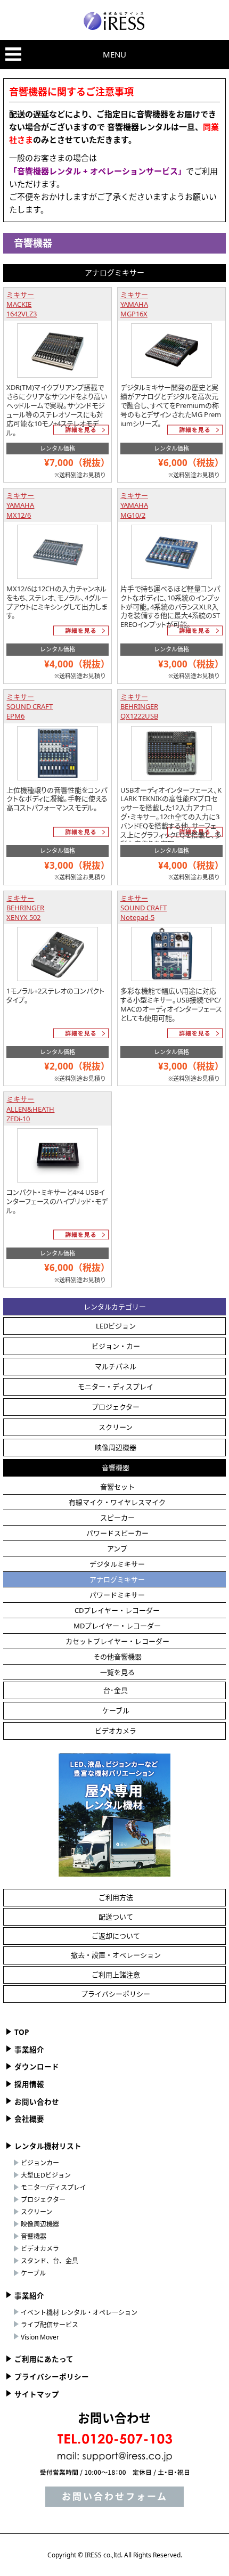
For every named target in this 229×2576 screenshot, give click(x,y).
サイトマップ (37, 2394)
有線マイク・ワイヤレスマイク (117, 1502)
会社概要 (29, 2119)
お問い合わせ (37, 2102)
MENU (114, 54)
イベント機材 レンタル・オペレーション (79, 2313)
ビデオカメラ (116, 1731)
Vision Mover (40, 2337)
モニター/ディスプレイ (54, 2187)
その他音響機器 (117, 1657)
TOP (22, 2032)
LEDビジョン (116, 1326)
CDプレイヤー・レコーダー (117, 1610)
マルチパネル (116, 1366)
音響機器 (116, 1468)
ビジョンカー (40, 2163)
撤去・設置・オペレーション (116, 1955)
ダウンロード (37, 2067)
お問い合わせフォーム (115, 2496)
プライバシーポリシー (116, 1994)
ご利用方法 (116, 1897)
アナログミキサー (117, 1579)
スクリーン (116, 1427)
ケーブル (116, 1710)
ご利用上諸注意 (116, 1975)
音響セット (117, 1487)
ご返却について (116, 1936)
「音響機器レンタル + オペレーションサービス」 (97, 171)
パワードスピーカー (117, 1533)
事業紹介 (29, 2050)
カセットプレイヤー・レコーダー (117, 1641)
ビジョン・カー (116, 1346)
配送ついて (116, 1917)
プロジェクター (116, 1407)
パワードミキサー (117, 1595)
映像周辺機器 (116, 1447)
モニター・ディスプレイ (116, 1387)
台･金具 (116, 1690)
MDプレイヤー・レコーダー (117, 1626)
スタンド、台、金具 (50, 2261)
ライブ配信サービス (50, 2325)
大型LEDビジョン (46, 2175)
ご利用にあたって (44, 2359)
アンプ (117, 1548)
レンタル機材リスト (48, 2146)
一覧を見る (117, 1672)
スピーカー (117, 1518)
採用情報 (29, 2084)
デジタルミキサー (117, 1564)
